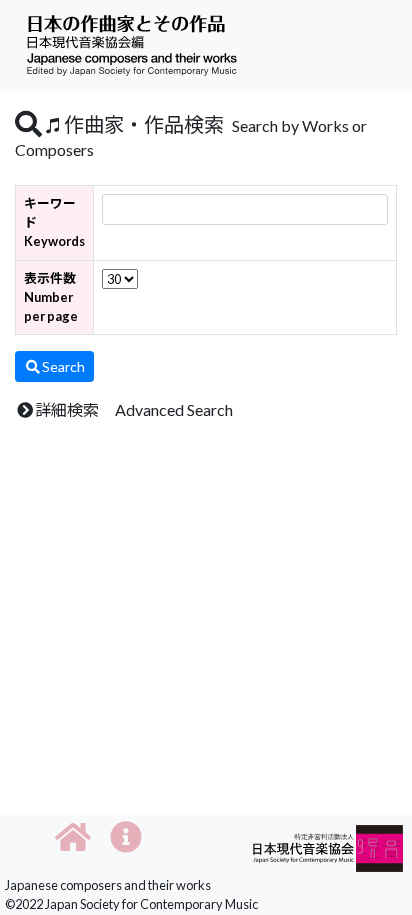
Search (63, 366)
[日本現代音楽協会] (328, 846)
